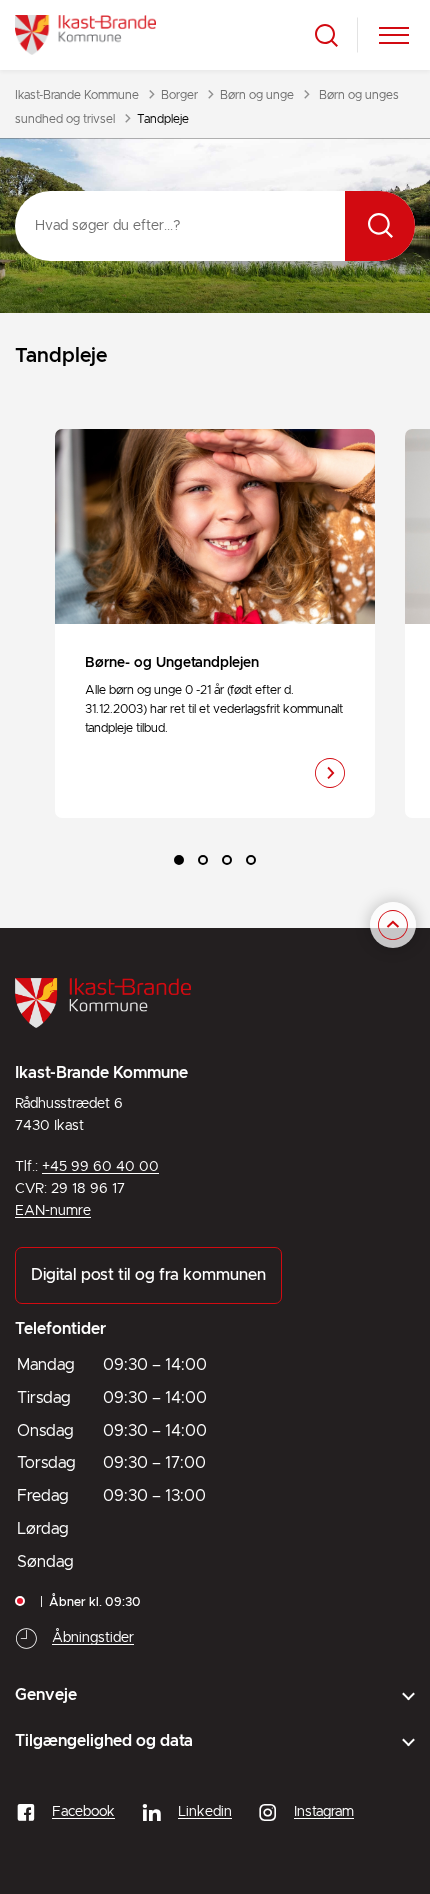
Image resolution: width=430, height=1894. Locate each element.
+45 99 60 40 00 (100, 1167)
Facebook (83, 1812)
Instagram (324, 1812)
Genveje (46, 1695)
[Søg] (380, 226)
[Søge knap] (326, 35)
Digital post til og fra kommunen (148, 1275)
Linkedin (205, 1812)
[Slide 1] (179, 860)
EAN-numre (53, 1211)
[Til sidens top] (393, 925)
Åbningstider (93, 1638)
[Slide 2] (203, 860)
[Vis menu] (394, 35)
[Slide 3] (227, 860)
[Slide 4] (251, 860)
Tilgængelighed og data (104, 1741)
